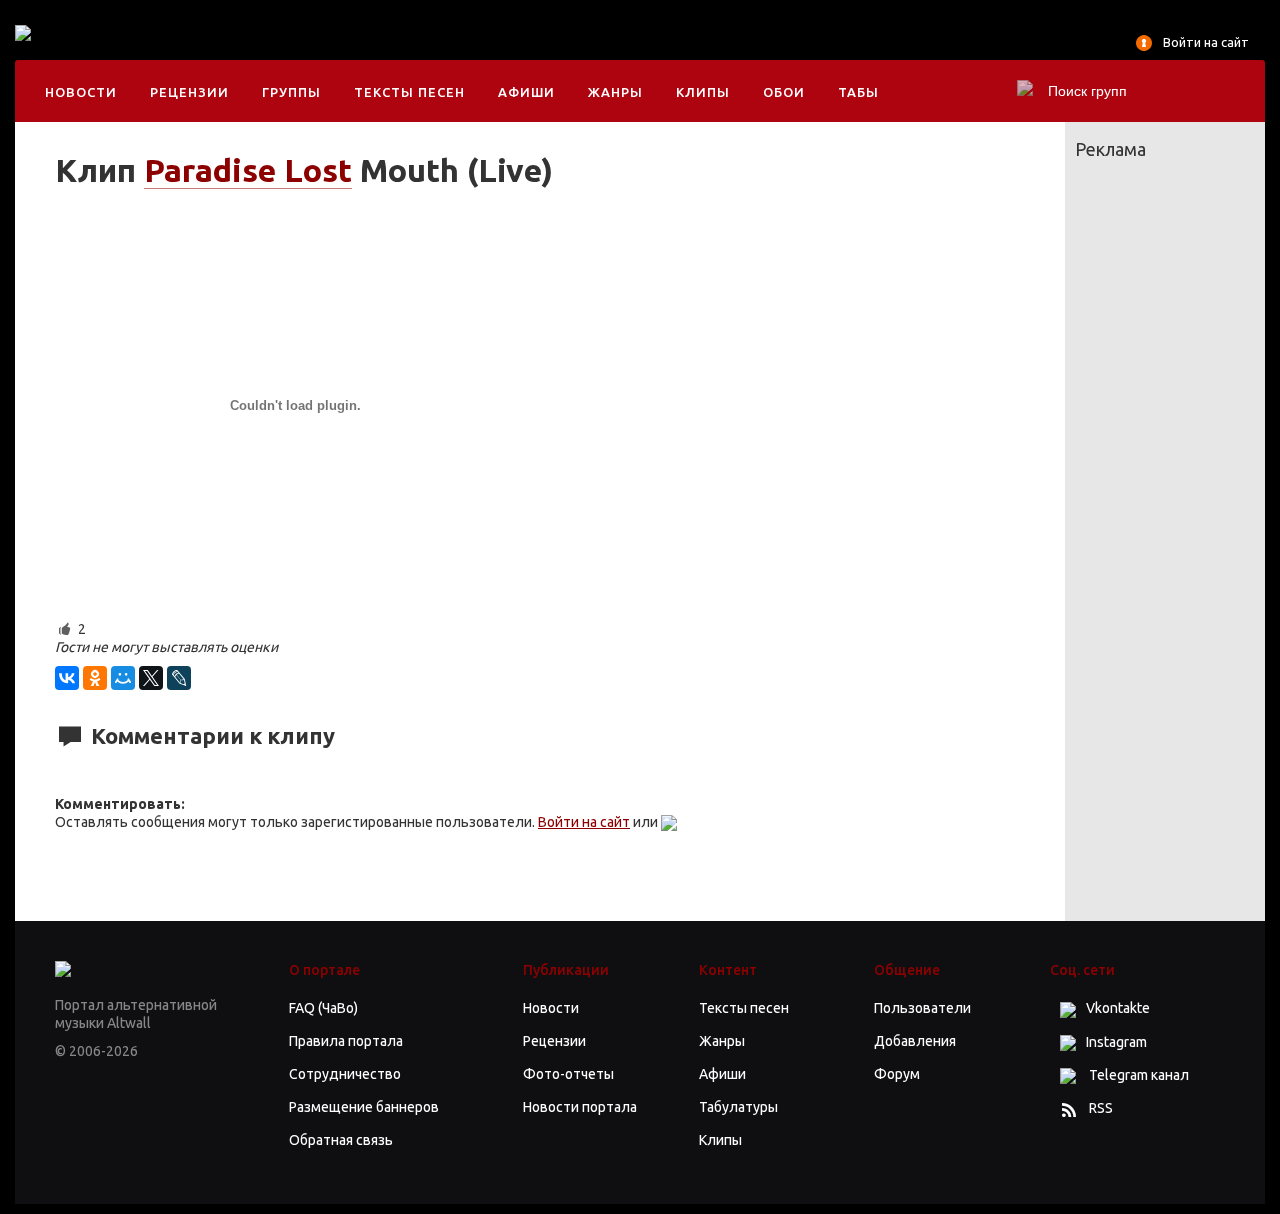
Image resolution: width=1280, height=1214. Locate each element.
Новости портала (580, 1107)
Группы (291, 92)
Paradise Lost (248, 170)
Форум (897, 1074)
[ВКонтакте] (67, 678)
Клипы (703, 92)
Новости (81, 92)
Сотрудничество (345, 1074)
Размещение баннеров (364, 1107)
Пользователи (922, 1008)
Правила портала (346, 1041)
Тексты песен (409, 92)
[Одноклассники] (95, 678)
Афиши (526, 92)
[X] (151, 678)
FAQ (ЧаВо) (323, 1008)
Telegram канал (1137, 1075)
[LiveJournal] (179, 678)
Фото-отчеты (568, 1074)
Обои (784, 92)
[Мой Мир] (123, 678)
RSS (1101, 1108)
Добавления (915, 1041)
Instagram (1116, 1042)
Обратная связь (341, 1140)
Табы (858, 92)
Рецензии (189, 92)
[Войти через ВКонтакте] (669, 822)
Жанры (615, 92)
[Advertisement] (449, 50)
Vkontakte (1118, 1008)
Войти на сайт (1206, 42)
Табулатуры (738, 1107)
